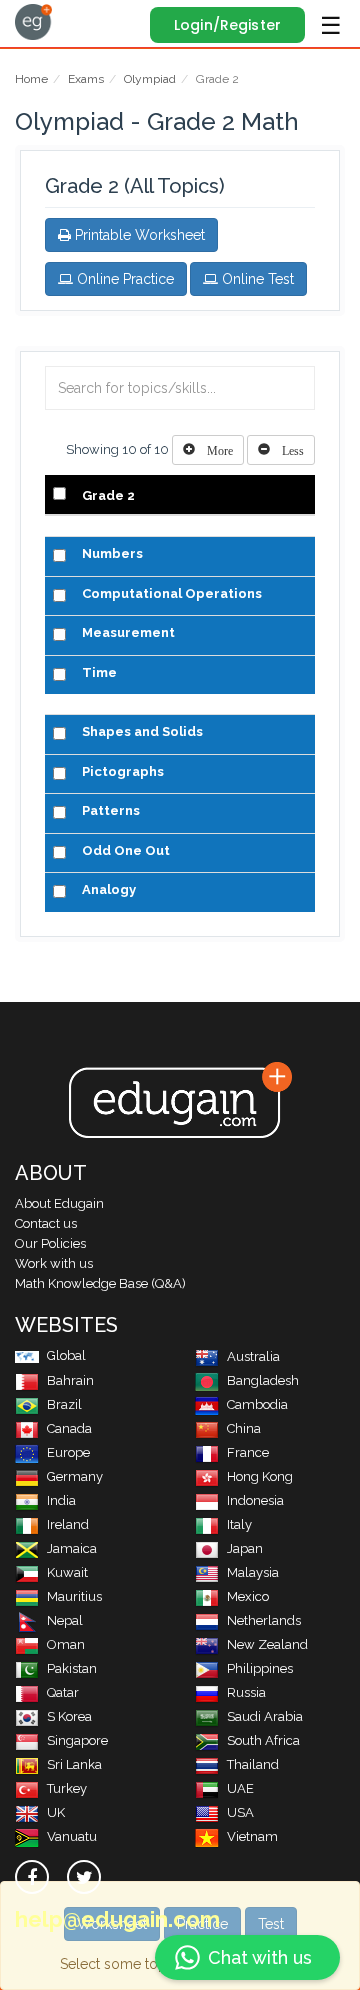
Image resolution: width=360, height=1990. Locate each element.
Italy (239, 1524)
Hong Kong (260, 1476)
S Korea (69, 1716)
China (244, 1428)
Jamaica (72, 1548)
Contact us (46, 1223)
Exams (86, 79)
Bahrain (70, 1380)
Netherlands (264, 1620)
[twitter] (84, 1877)
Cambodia (257, 1404)
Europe (68, 1452)
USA (240, 1812)
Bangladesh (263, 1380)
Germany (75, 1476)
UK (56, 1812)
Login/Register (227, 25)
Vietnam (252, 1836)
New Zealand (267, 1644)
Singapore (77, 1740)
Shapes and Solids (142, 731)
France (248, 1452)
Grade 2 (108, 495)
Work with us (54, 1263)
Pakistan (72, 1668)
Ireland (68, 1524)
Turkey (67, 1788)
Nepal (65, 1620)
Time (99, 672)
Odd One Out (126, 850)
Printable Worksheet (138, 235)
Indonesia (255, 1500)
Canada (69, 1428)
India (61, 1500)
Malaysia (253, 1572)
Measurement (128, 632)
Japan (245, 1548)
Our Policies (50, 1243)
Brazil (64, 1404)
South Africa (263, 1740)
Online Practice (123, 279)
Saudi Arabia (265, 1716)
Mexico (248, 1596)
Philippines (260, 1668)
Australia (253, 1356)
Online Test (256, 279)
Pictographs (123, 771)
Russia (246, 1692)
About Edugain (59, 1203)
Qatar (63, 1692)
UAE (240, 1788)
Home (31, 79)
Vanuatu (72, 1836)
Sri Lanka (74, 1764)
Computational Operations (172, 593)
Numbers (112, 553)
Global (66, 1355)
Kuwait (67, 1572)
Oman (66, 1644)
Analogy (109, 889)
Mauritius (74, 1596)
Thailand (253, 1764)
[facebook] (32, 1877)
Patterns (111, 810)
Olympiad (150, 79)
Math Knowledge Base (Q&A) (100, 1283)
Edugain (33, 22)
